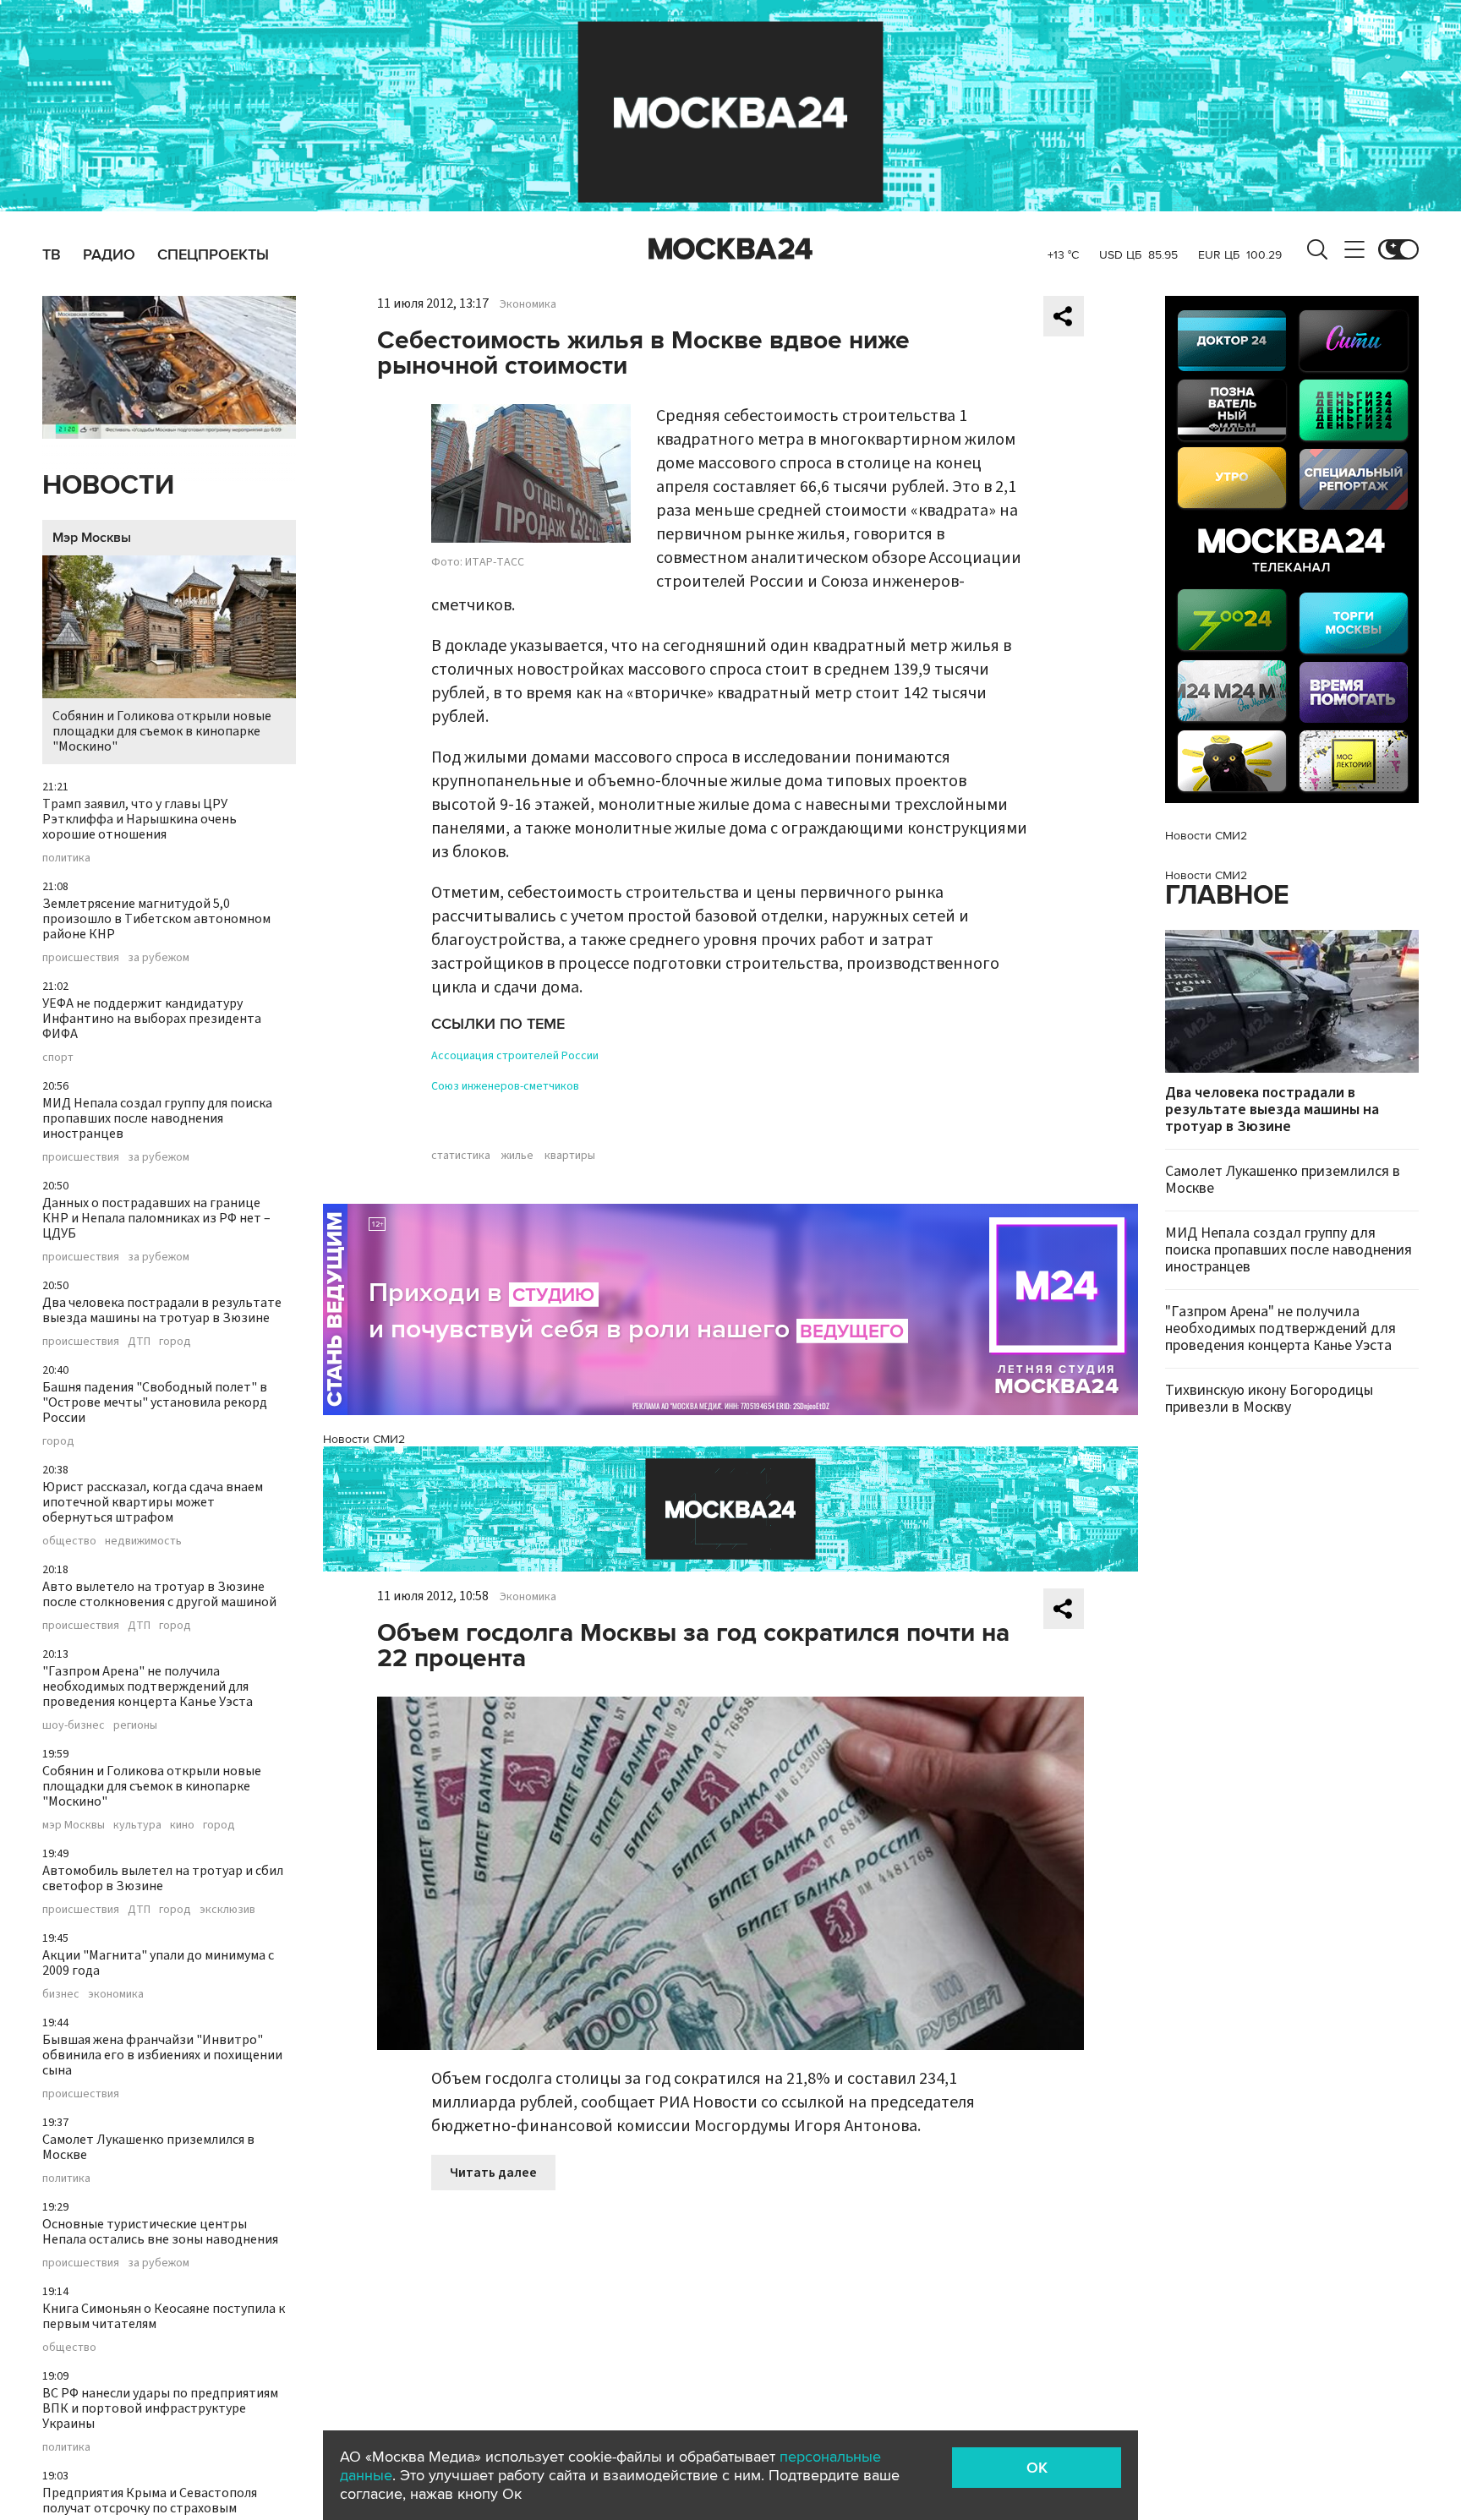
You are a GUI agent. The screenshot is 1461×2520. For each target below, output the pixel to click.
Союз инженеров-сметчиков (505, 1086)
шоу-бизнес (74, 1725)
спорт (58, 1058)
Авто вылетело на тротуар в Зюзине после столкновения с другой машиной (159, 1594)
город (175, 1342)
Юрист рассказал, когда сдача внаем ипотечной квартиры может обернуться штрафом (153, 1502)
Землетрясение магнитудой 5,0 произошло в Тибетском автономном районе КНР (156, 919)
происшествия (81, 958)
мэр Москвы (74, 1825)
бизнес (61, 1994)
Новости (108, 486)
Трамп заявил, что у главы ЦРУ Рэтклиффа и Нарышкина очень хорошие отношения (140, 819)
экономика (116, 1994)
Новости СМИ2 (364, 1439)
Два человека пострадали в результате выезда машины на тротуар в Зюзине (162, 1310)
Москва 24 (730, 249)
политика (66, 858)
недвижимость (143, 1541)
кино (182, 1825)
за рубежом (159, 958)
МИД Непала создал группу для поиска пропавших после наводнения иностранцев (157, 1118)
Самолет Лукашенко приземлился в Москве (148, 2147)
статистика (461, 1156)
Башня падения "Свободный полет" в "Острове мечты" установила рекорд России (155, 1402)
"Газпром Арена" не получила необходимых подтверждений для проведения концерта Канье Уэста (148, 1686)
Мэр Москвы (92, 538)
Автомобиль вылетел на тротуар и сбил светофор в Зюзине (163, 1878)
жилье (517, 1156)
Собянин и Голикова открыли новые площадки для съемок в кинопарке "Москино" (162, 731)
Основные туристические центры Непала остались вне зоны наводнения (160, 2232)
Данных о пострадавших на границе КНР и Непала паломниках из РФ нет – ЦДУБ (156, 1218)
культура (137, 1825)
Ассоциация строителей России (515, 1056)
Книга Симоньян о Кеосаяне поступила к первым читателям (164, 2316)
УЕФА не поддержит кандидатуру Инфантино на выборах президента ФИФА (152, 1019)
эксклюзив (227, 1910)
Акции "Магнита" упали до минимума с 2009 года (158, 1963)
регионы (135, 1725)
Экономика (528, 304)
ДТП (139, 1342)
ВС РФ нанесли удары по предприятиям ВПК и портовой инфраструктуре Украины (160, 2408)
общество (69, 1541)
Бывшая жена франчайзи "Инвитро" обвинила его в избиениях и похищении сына (162, 2055)
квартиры (570, 1156)
